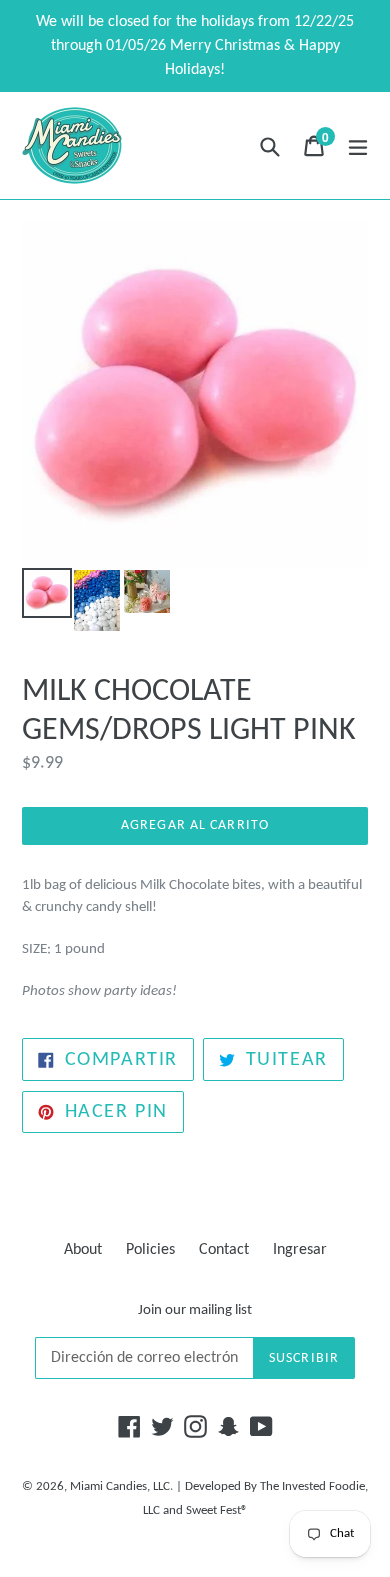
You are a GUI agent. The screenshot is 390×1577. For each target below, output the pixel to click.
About (83, 1250)
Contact (224, 1250)
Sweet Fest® (217, 1510)
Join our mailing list (195, 1310)
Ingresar (300, 1250)
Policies (150, 1250)
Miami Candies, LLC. (121, 1486)
